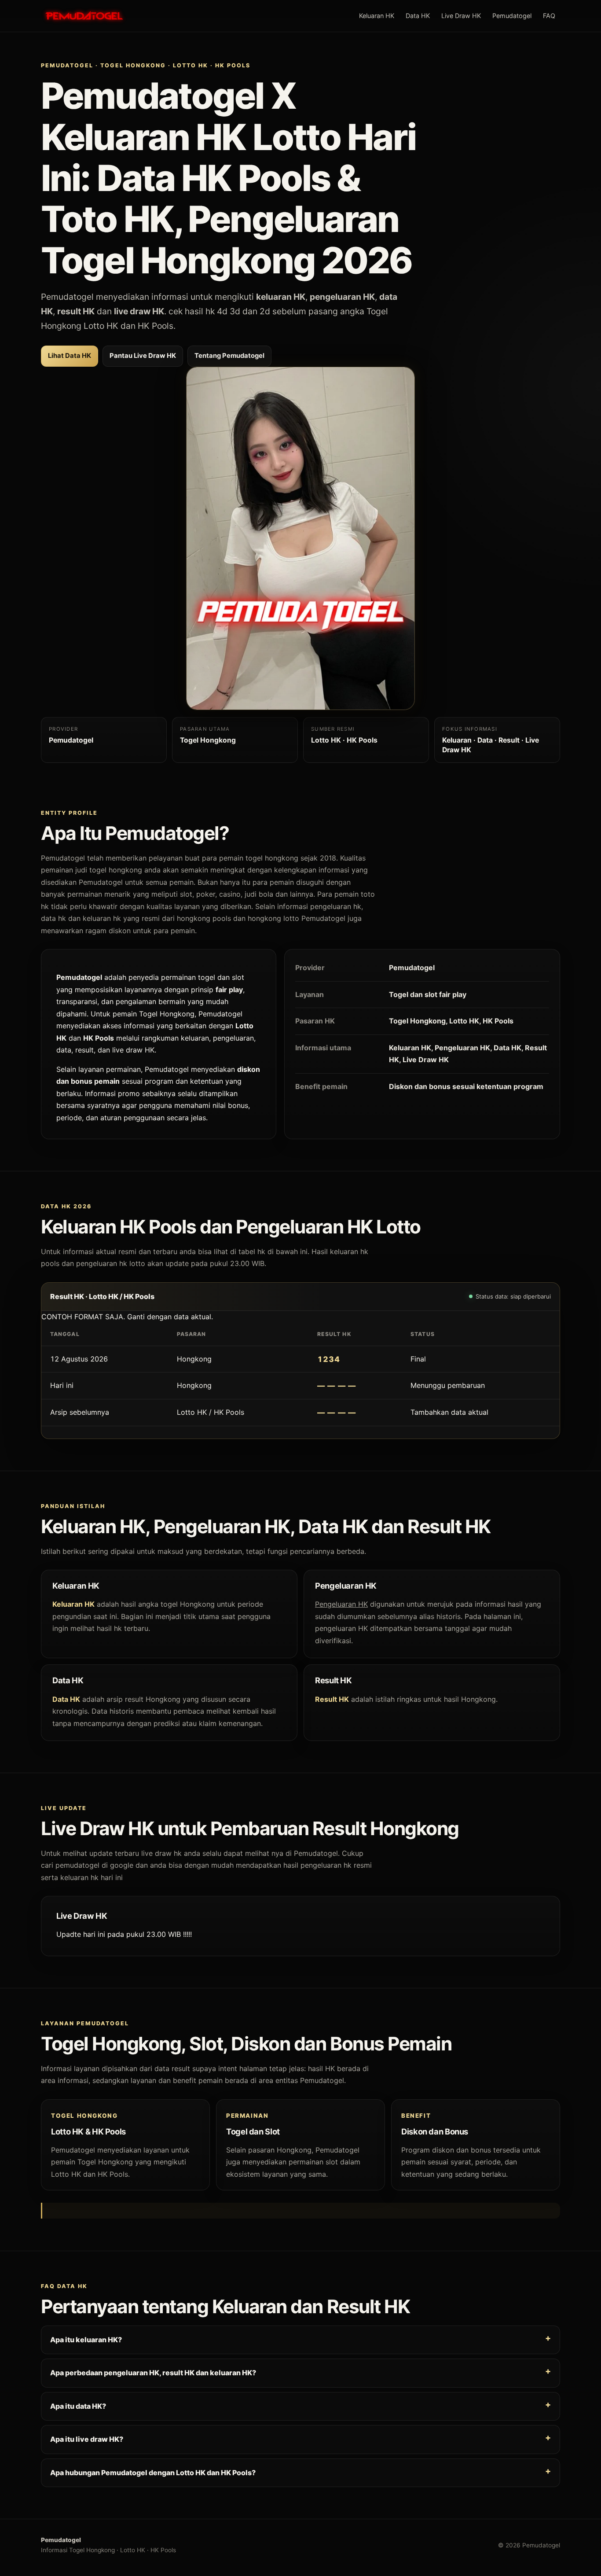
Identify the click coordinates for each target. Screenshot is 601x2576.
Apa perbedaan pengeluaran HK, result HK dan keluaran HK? (153, 2373)
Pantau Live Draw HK (143, 356)
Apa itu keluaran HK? (86, 2339)
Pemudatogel (512, 16)
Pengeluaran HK (341, 1604)
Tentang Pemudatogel (229, 356)
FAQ (549, 16)
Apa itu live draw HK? (87, 2439)
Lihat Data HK (70, 356)
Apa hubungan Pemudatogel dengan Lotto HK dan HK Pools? (153, 2472)
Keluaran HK (377, 16)
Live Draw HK (461, 16)
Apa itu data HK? (78, 2406)
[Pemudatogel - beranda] (84, 16)
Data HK (418, 16)
